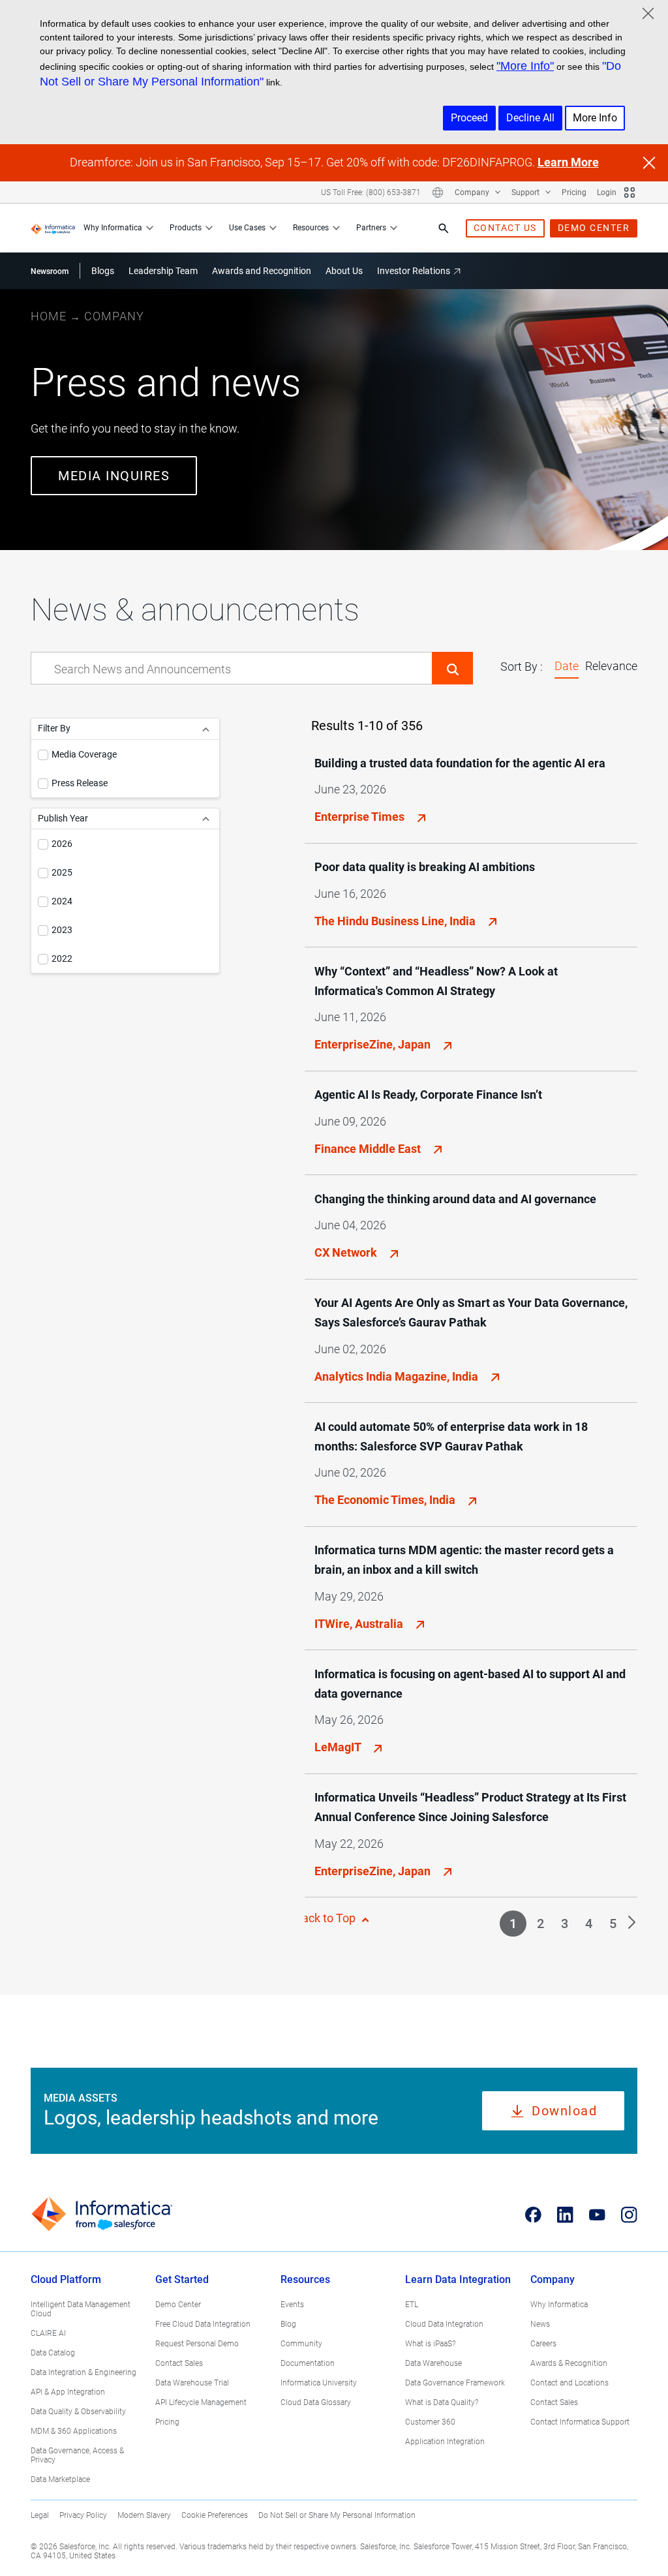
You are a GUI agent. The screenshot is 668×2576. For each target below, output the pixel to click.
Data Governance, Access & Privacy (77, 2455)
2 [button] (540, 1924)
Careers (543, 2344)
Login (607, 192)
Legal (40, 2515)
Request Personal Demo (197, 2344)
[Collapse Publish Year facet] (206, 819)
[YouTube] (597, 2215)
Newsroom (50, 271)
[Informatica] (53, 228)
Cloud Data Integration (444, 2324)
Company (473, 192)
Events (292, 2305)
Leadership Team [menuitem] (163, 271)
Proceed (469, 118)
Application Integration (445, 2442)
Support (526, 192)
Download (564, 2111)
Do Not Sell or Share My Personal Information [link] (337, 2515)
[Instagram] (629, 2215)
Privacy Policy (83, 2515)
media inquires (114, 476)
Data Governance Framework (455, 2383)
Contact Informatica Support (580, 2422)
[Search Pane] (444, 228)
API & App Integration (68, 2392)
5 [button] (613, 1924)
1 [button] (513, 1924)
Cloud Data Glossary (316, 2402)
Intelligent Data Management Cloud (81, 2309)
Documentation (308, 2363)
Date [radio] (567, 666)
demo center (594, 228)
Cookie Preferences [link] (215, 2515)
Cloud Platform (66, 2279)
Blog (288, 2324)
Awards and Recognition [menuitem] (262, 271)
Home (49, 316)
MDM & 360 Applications (74, 2431)
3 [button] (565, 1924)
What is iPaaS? (430, 2344)
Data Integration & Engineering (83, 2372)
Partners (371, 228)
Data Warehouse (433, 2363)
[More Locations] (438, 192)
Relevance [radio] (611, 666)
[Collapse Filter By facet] (206, 728)
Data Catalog (53, 2353)
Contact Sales (179, 2363)
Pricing (574, 192)
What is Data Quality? (442, 2402)
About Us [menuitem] (344, 271)
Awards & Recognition (569, 2363)
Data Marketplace (60, 2479)
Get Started (182, 2279)
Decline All (530, 118)
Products (186, 228)
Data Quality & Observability (78, 2412)
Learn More (568, 162)
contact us (505, 228)
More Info (595, 118)
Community (301, 2344)
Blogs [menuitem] (103, 271)
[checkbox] (43, 755)
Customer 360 (430, 2422)
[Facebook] (533, 2215)
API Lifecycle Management (201, 2402)
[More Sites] (630, 192)
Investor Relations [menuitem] (414, 271)
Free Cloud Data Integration (203, 2324)
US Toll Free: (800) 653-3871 (371, 192)
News (540, 2324)
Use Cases (247, 228)
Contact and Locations (569, 2383)
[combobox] (232, 669)
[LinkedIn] (565, 2215)
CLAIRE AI (48, 2333)
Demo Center (178, 2305)
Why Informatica (113, 228)
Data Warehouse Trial (192, 2383)
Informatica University (319, 2383)
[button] (452, 668)
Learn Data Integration (458, 2279)
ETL (412, 2305)
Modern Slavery (144, 2515)
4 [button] (589, 1924)
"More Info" (525, 66)
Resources (311, 228)
